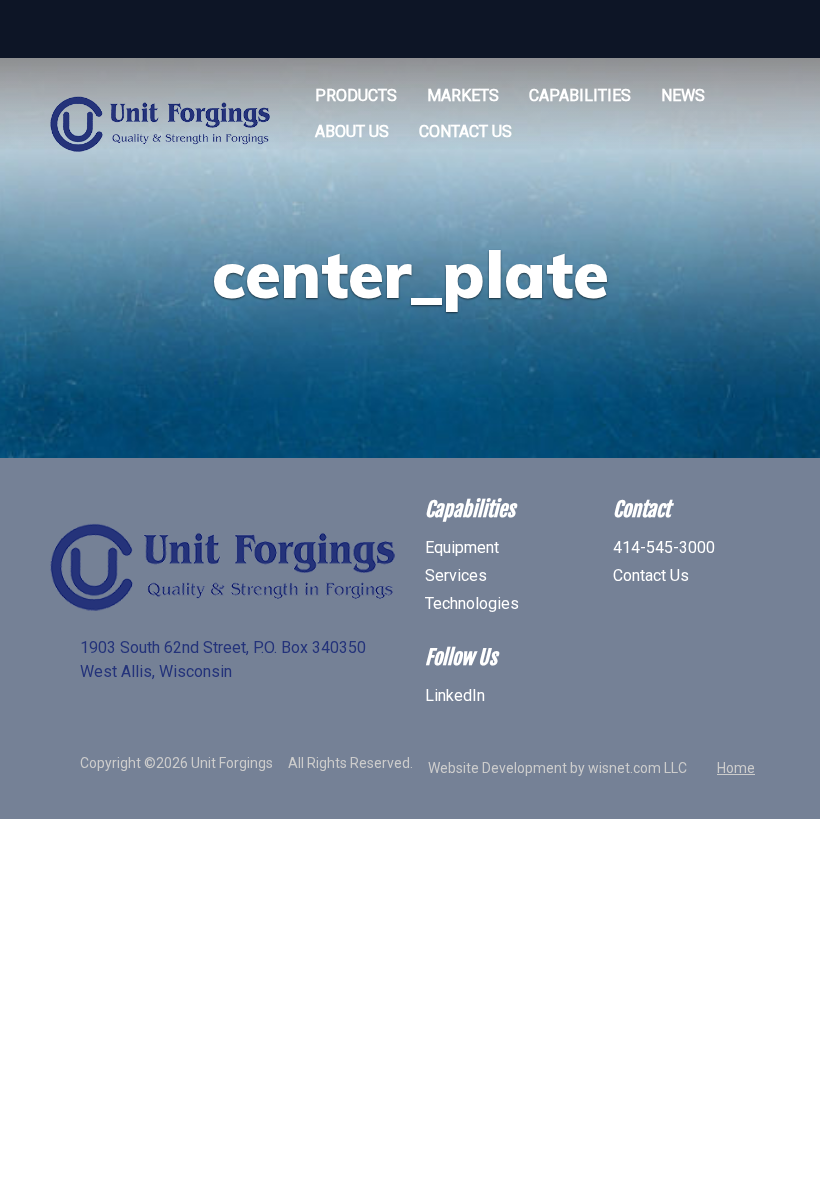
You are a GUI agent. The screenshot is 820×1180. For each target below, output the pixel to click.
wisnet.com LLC (637, 768)
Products (356, 95)
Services (456, 575)
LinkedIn (455, 695)
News (683, 95)
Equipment (462, 547)
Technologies (472, 603)
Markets (463, 95)
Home (736, 768)
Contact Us (465, 131)
